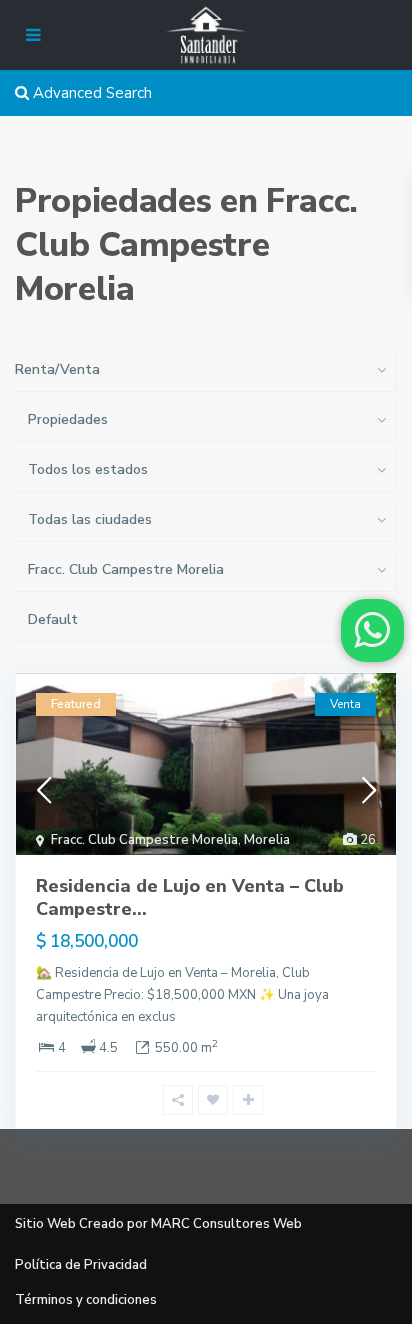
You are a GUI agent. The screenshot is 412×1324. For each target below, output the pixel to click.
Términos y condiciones (86, 1300)
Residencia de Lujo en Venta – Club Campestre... (190, 897)
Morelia (267, 840)
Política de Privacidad (81, 1265)
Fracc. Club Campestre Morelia (144, 840)
